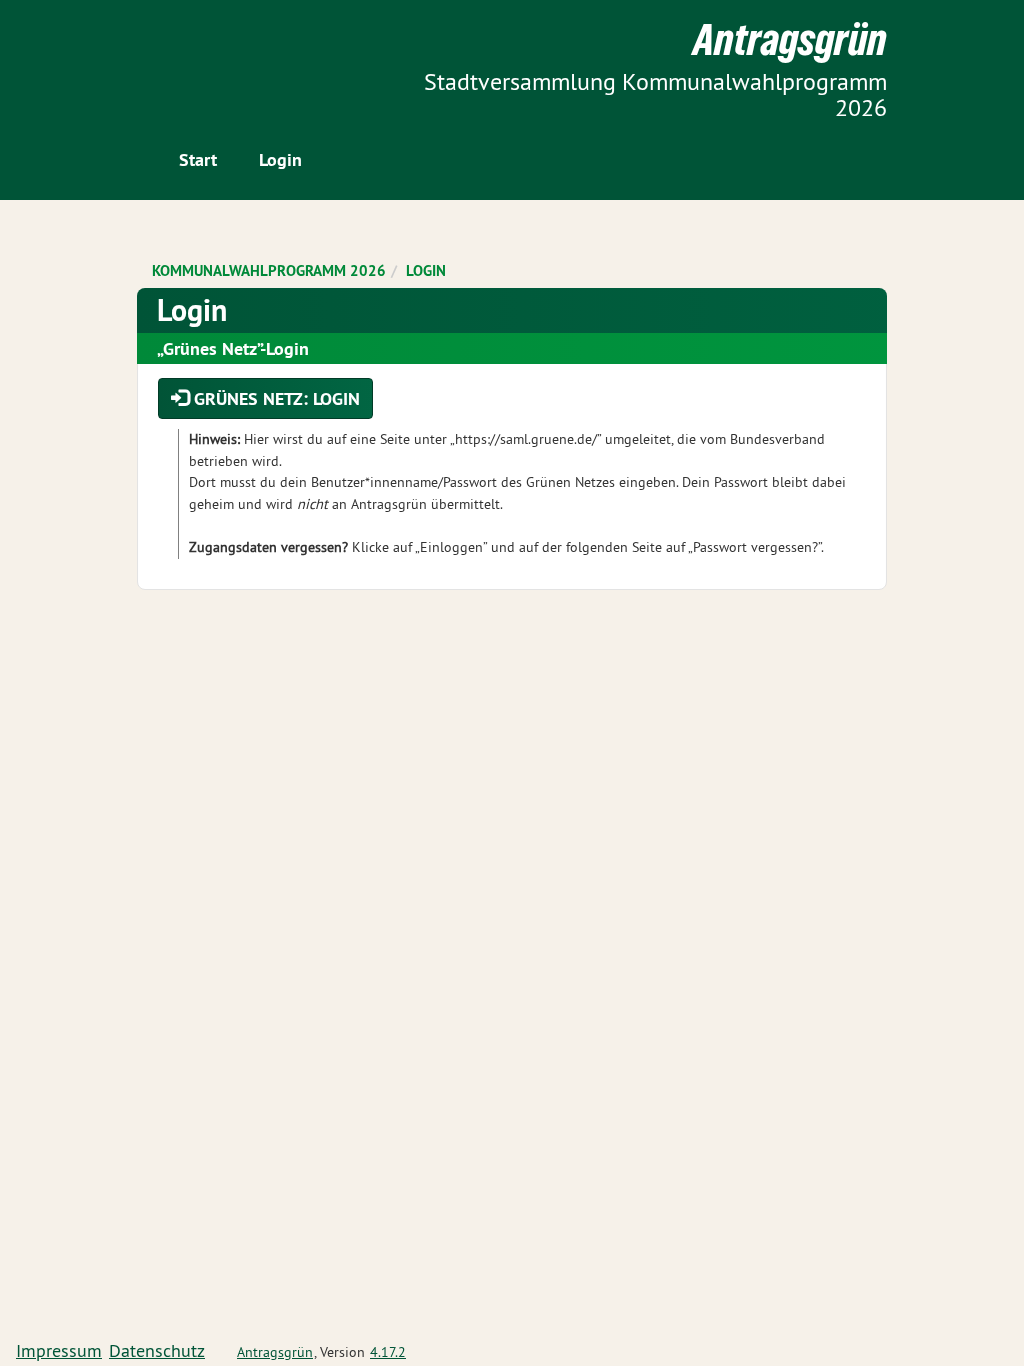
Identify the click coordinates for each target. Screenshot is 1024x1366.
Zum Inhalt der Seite (90, 49)
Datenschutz (157, 1350)
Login (280, 159)
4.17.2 (388, 1352)
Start (198, 159)
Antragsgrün (275, 1352)
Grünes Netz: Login (274, 398)
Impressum (59, 1350)
